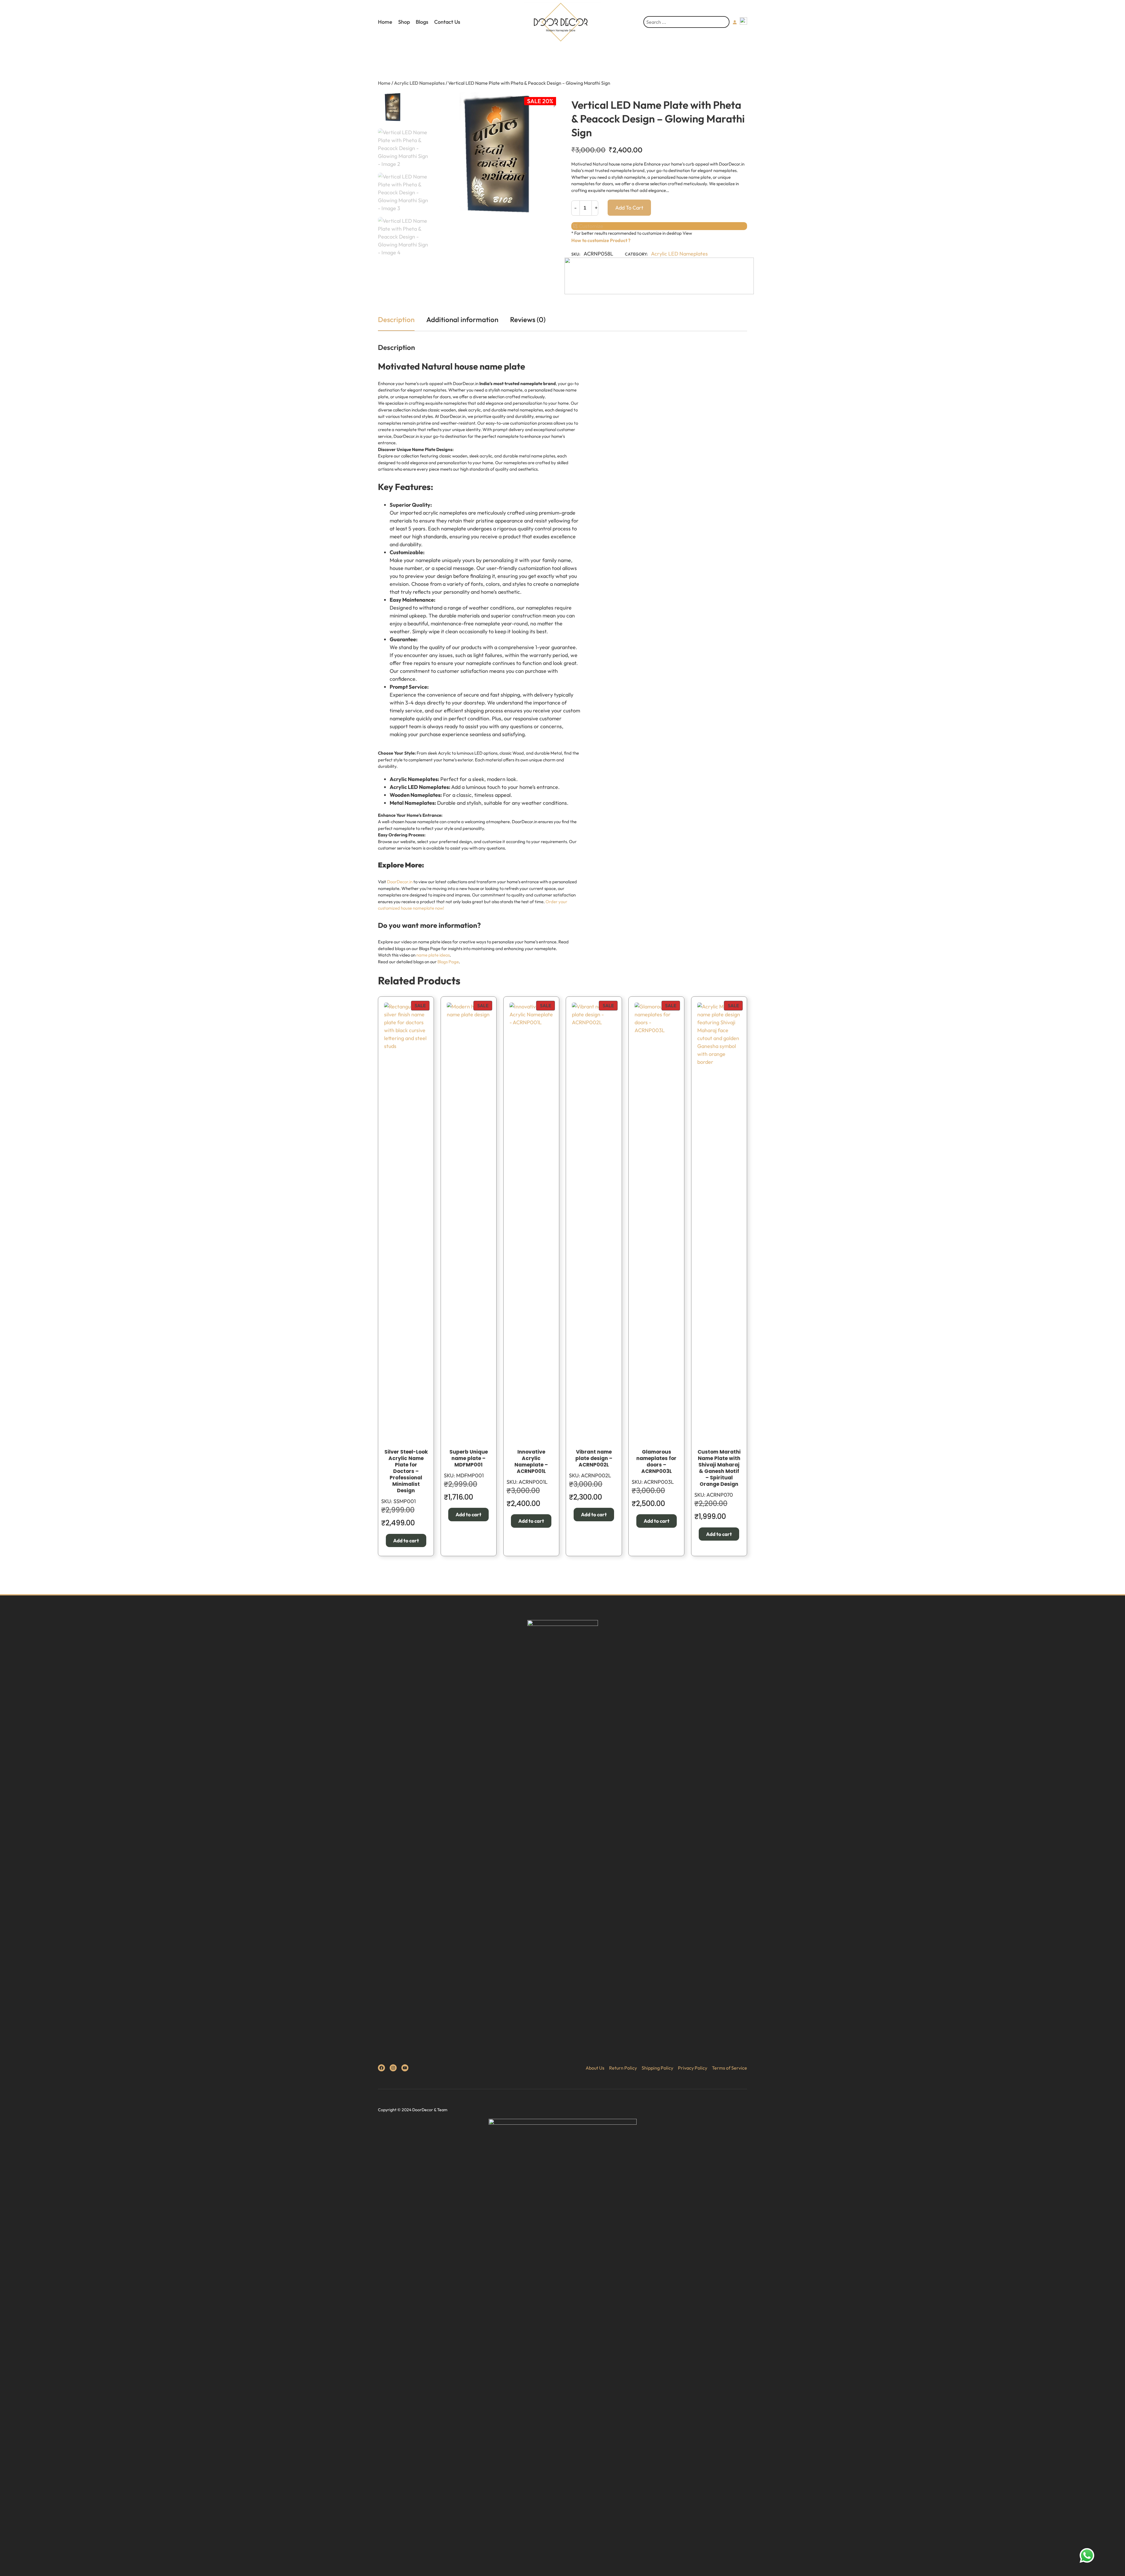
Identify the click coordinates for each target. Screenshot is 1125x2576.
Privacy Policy (693, 2068)
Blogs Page (448, 962)
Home (385, 22)
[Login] (735, 22)
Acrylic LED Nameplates (419, 83)
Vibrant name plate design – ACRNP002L (594, 1458)
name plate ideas (433, 955)
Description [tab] (396, 319)
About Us (595, 2068)
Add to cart (629, 208)
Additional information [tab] (462, 319)
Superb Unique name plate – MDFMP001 (469, 1458)
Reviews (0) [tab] (528, 319)
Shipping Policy (657, 2068)
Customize (590, 226)
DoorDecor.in (400, 882)
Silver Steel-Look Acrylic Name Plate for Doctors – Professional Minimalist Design (406, 1471)
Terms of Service (729, 2068)
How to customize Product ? (601, 240)
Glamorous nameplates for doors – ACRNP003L (656, 1461)
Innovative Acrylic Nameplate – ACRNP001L (531, 1461)
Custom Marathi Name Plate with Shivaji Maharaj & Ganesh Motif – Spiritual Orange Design (719, 1468)
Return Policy (623, 2068)
